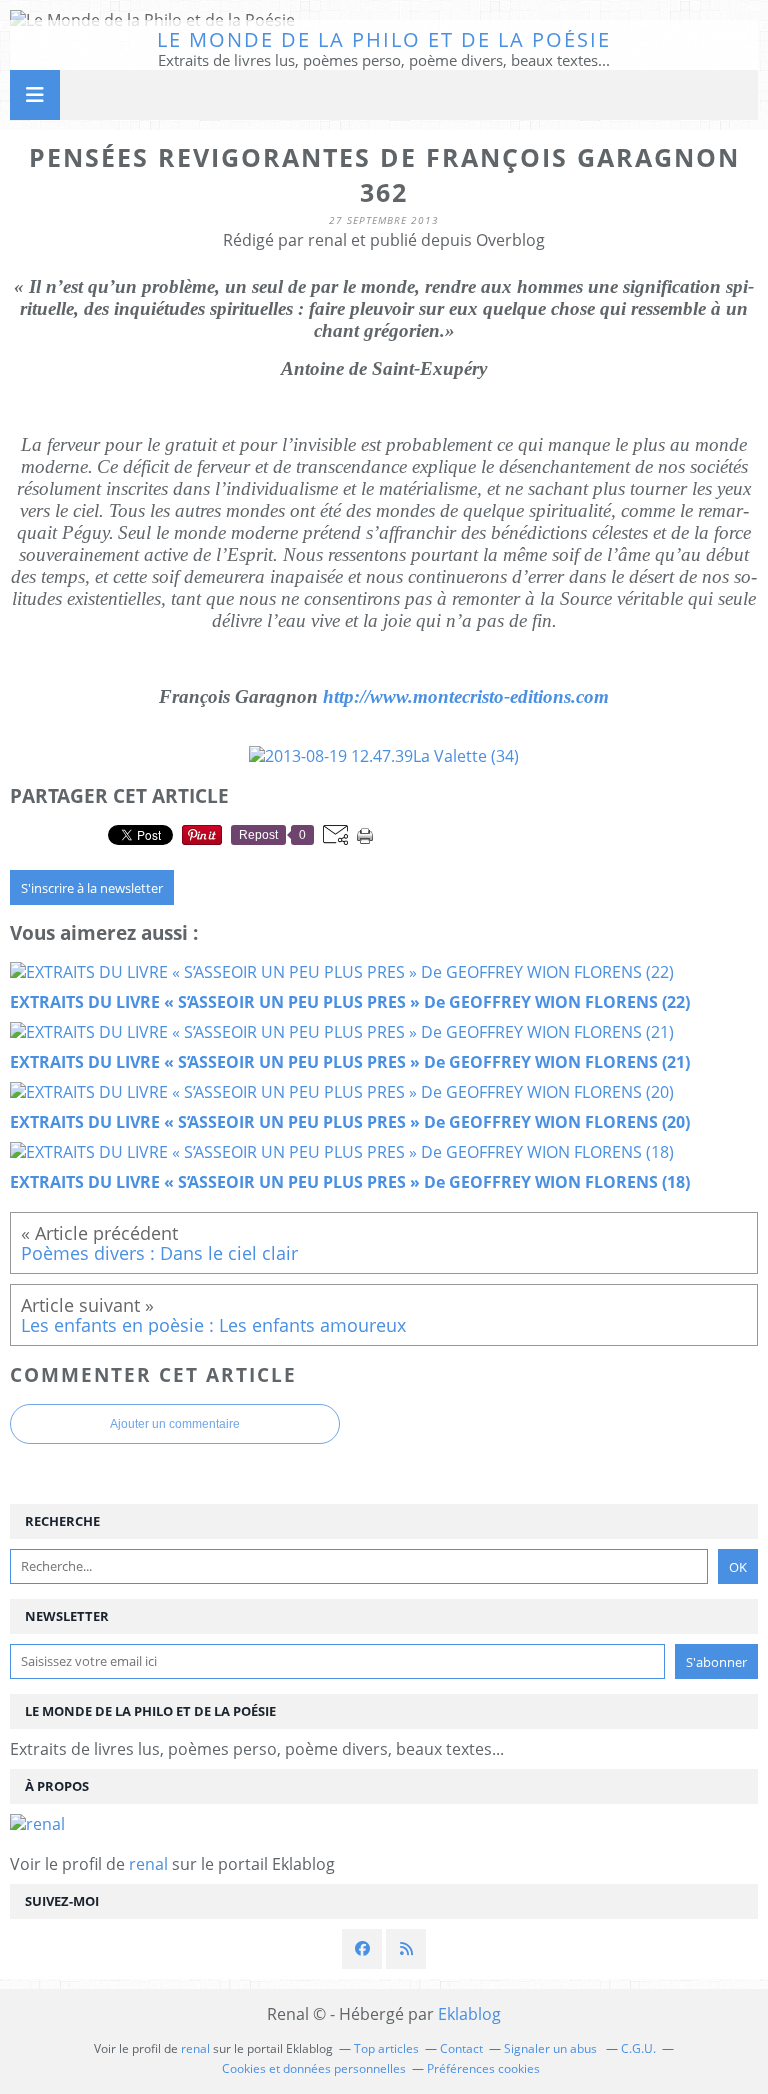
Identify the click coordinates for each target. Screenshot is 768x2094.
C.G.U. (638, 2048)
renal (148, 1864)
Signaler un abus (552, 2048)
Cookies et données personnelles (314, 2068)
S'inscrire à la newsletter (92, 888)
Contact (461, 2048)
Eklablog (469, 2014)
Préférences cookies (483, 2068)
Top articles (386, 2048)
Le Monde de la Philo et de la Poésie (384, 39)
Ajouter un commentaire (175, 1424)
